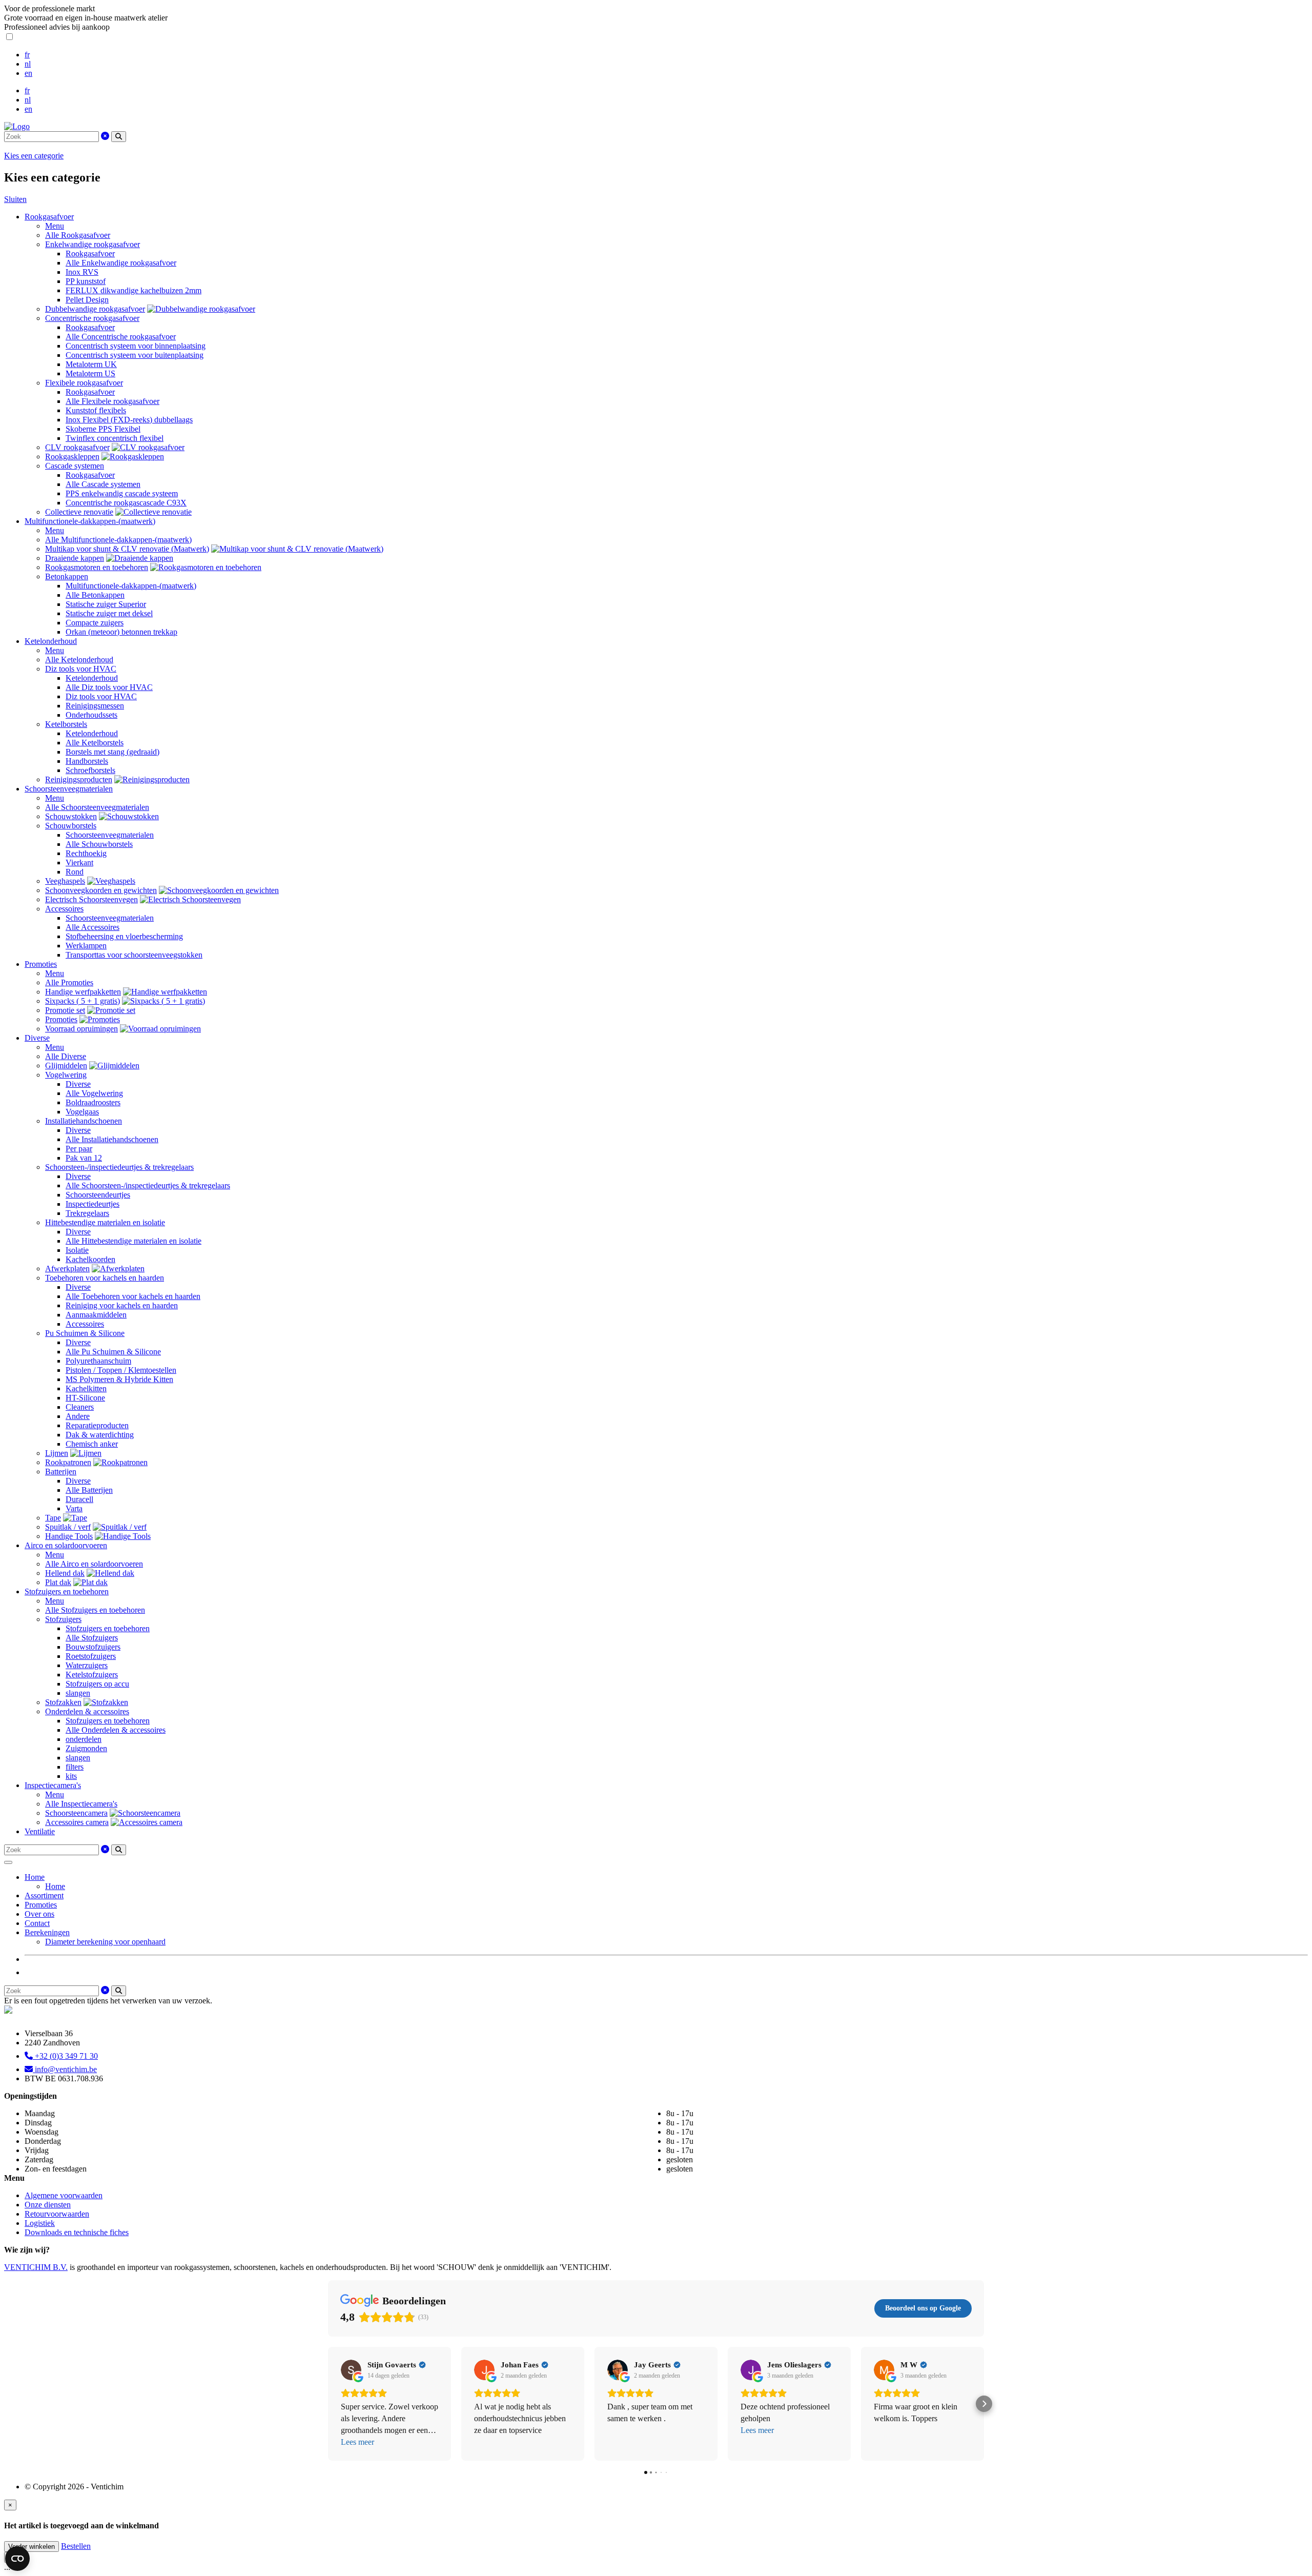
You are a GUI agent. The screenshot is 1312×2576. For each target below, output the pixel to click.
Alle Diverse (66, 1056)
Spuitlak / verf (68, 1527)
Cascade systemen (75, 466)
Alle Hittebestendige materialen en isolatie (134, 1241)
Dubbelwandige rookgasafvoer (95, 309)
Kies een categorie (34, 156)
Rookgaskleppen (72, 457)
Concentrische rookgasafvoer (92, 318)
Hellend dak (65, 1573)
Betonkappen (67, 576)
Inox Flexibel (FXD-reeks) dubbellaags (129, 420)
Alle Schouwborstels (99, 844)
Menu (55, 226)
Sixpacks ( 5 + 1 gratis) (83, 1001)
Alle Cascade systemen (103, 484)
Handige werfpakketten (83, 992)
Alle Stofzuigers (92, 1638)
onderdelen (84, 1739)
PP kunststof (86, 281)
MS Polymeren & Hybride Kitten (119, 1379)
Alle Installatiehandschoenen (112, 1139)
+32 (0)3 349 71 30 (65, 2056)
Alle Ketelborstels (95, 743)
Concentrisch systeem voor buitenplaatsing (135, 355)
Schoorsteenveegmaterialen (69, 789)
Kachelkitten (86, 1388)
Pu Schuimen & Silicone (85, 1333)
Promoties (41, 964)
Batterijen (61, 1472)
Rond (75, 872)
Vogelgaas (82, 1112)
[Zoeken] (119, 137)
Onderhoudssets (91, 715)
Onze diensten (48, 2205)
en (28, 73)
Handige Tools (69, 1536)
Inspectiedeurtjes (93, 1204)
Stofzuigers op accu (97, 1684)
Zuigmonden (86, 1748)
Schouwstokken (71, 816)
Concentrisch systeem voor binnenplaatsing (136, 346)
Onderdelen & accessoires (87, 1711)
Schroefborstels (90, 770)
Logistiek (40, 2223)
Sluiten (15, 199)
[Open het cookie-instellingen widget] (17, 2559)
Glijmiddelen (66, 1066)
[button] (328, 2404)
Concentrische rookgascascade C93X (126, 503)
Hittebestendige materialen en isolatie (105, 1222)
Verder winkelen (32, 2547)
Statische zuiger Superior (106, 604)
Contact (37, 1923)
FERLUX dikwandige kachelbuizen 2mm (134, 290)
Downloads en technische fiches (77, 2232)
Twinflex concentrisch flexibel (115, 438)
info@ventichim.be (65, 2069)
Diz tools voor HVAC (81, 669)
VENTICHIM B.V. (36, 2267)
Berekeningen (47, 1932)
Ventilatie (40, 1831)
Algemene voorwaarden (64, 2195)
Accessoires (64, 909)
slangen (78, 1693)
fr (27, 55)
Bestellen (76, 2546)
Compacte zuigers (95, 623)
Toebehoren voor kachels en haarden (105, 1278)
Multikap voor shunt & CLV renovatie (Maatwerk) (127, 549)
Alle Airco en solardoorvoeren (94, 1564)
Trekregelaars (87, 1213)
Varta (74, 1508)
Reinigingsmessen (95, 706)
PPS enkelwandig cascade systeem (122, 493)
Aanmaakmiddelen (96, 1315)
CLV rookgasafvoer (77, 447)
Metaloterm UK (91, 364)
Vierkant (79, 863)
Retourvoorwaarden (57, 2214)
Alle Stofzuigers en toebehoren (95, 1610)
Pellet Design (87, 300)
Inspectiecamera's (53, 1785)
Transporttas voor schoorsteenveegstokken (134, 955)
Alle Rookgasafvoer (78, 235)
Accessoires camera (77, 1822)
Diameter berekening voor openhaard (105, 1942)
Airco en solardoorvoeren (66, 1545)
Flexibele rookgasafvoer (84, 383)
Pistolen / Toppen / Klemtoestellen (121, 1370)
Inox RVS (82, 272)
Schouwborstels (71, 826)
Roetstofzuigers (91, 1656)
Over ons (39, 1914)
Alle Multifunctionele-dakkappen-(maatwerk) (118, 540)
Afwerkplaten (67, 1269)
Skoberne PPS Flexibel (103, 429)
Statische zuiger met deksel (109, 613)
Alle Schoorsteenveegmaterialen (97, 807)
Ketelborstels (66, 724)
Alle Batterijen (89, 1490)
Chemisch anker (92, 1444)
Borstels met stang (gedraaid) (112, 752)
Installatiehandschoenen (84, 1121)
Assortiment (44, 1895)
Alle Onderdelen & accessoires (116, 1730)
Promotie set (65, 1010)
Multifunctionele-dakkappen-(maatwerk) (90, 521)
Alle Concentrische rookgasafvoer (121, 337)
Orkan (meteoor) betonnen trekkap (121, 632)
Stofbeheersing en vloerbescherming (124, 936)
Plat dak (58, 1582)
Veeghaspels (65, 881)
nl (28, 64)
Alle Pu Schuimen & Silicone (113, 1352)
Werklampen (86, 946)
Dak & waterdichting (100, 1435)
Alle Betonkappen (95, 595)
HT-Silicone (85, 1398)
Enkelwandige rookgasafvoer (93, 244)
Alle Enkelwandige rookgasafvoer (121, 263)
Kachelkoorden (90, 1259)
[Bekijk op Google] (351, 2370)
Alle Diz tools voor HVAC (109, 687)
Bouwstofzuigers (93, 1647)
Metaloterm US (90, 373)
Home (35, 1877)
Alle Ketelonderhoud (79, 660)
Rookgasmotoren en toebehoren (97, 567)
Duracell (79, 1499)
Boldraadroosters (93, 1102)
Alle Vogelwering (94, 1093)
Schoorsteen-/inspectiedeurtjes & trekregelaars (119, 1167)
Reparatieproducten (97, 1425)
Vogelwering (66, 1075)
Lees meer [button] (357, 2442)
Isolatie (77, 1250)
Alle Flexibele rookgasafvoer (112, 401)
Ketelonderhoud (51, 641)
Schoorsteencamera (76, 1813)
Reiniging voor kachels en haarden (122, 1305)
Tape (53, 1518)
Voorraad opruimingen (81, 1029)
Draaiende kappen (75, 558)
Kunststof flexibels (96, 410)
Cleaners (80, 1407)
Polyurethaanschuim (98, 1361)
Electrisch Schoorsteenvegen (91, 899)
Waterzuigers (87, 1665)
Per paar (79, 1149)
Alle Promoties (69, 982)
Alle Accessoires (93, 927)
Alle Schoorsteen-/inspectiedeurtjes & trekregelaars (148, 1185)
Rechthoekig (86, 853)
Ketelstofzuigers (92, 1675)
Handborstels (87, 761)
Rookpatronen (68, 1462)
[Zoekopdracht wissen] (105, 136)
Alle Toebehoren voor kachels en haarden (133, 1296)
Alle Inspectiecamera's (81, 1804)
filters (75, 1767)
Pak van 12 (84, 1158)
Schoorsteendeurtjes (98, 1195)
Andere (78, 1416)
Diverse (37, 1038)
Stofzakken (63, 1702)
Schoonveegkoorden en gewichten (101, 890)
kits (71, 1776)
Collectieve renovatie (79, 512)
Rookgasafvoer (49, 217)
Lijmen (57, 1453)
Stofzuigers (63, 1619)
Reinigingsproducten (79, 779)
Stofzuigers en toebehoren (67, 1591)
